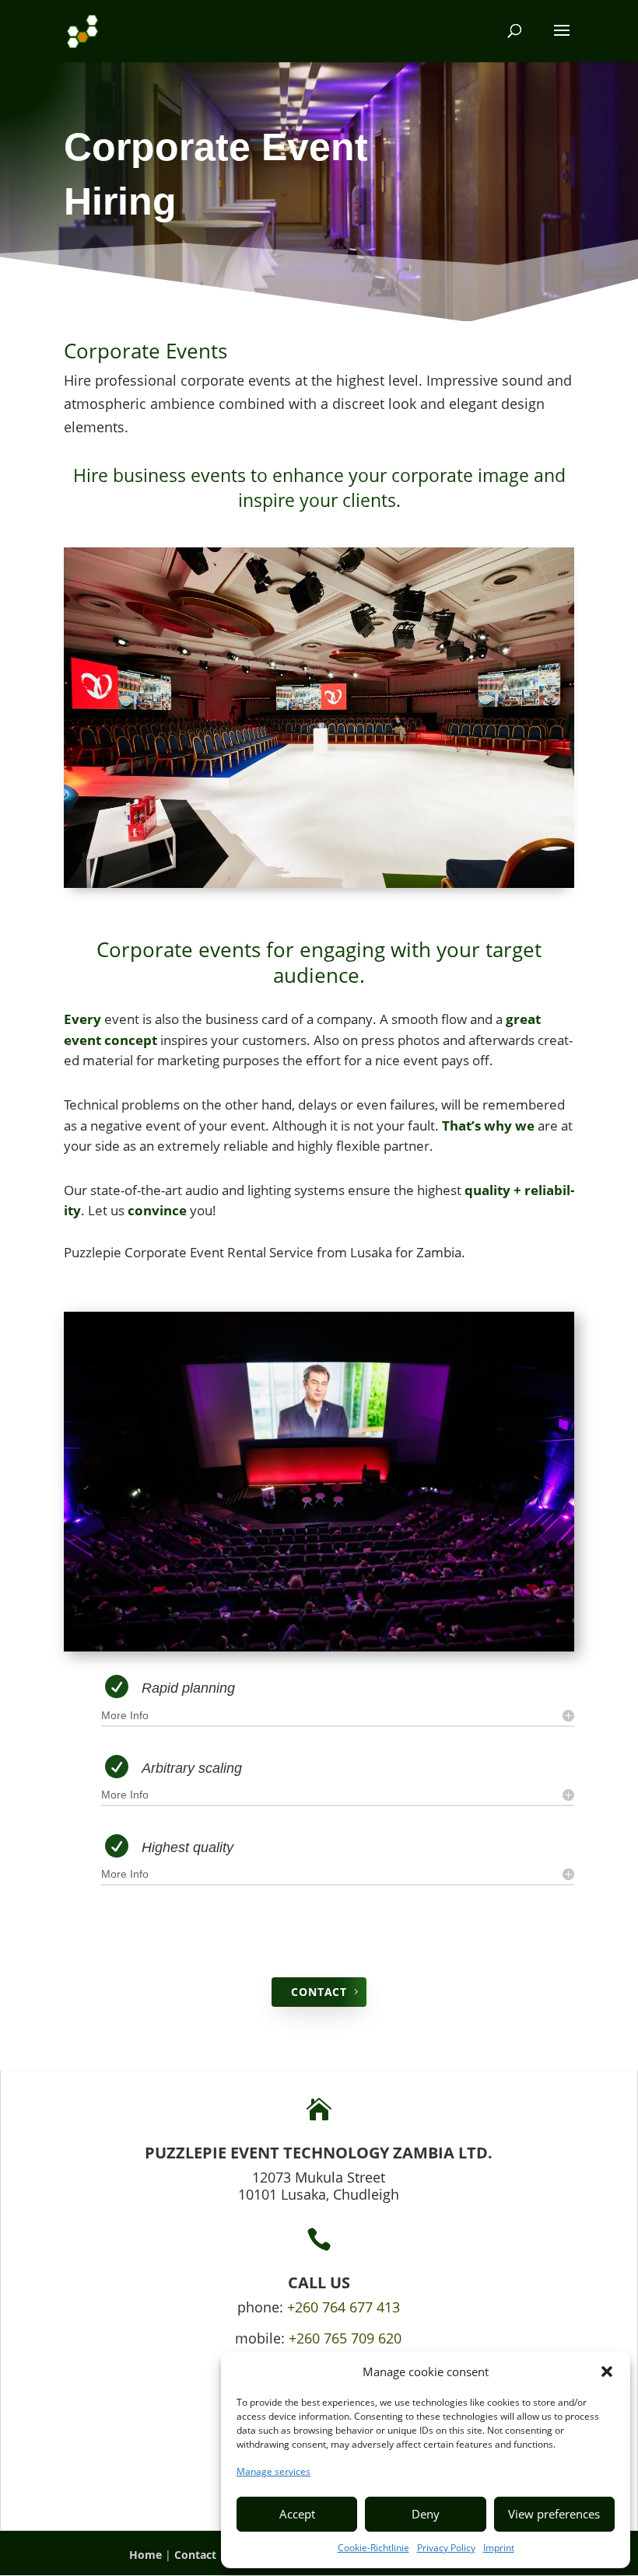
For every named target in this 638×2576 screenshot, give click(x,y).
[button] (607, 2372)
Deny (426, 2514)
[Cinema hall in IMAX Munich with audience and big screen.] (319, 1647)
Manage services (273, 2471)
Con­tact (319, 1992)
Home (145, 2555)
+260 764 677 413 (344, 2307)
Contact (195, 2555)
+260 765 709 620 (345, 2338)
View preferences (554, 2514)
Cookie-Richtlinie (373, 2548)
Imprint (499, 2548)
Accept (297, 2514)
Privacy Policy (446, 2548)
